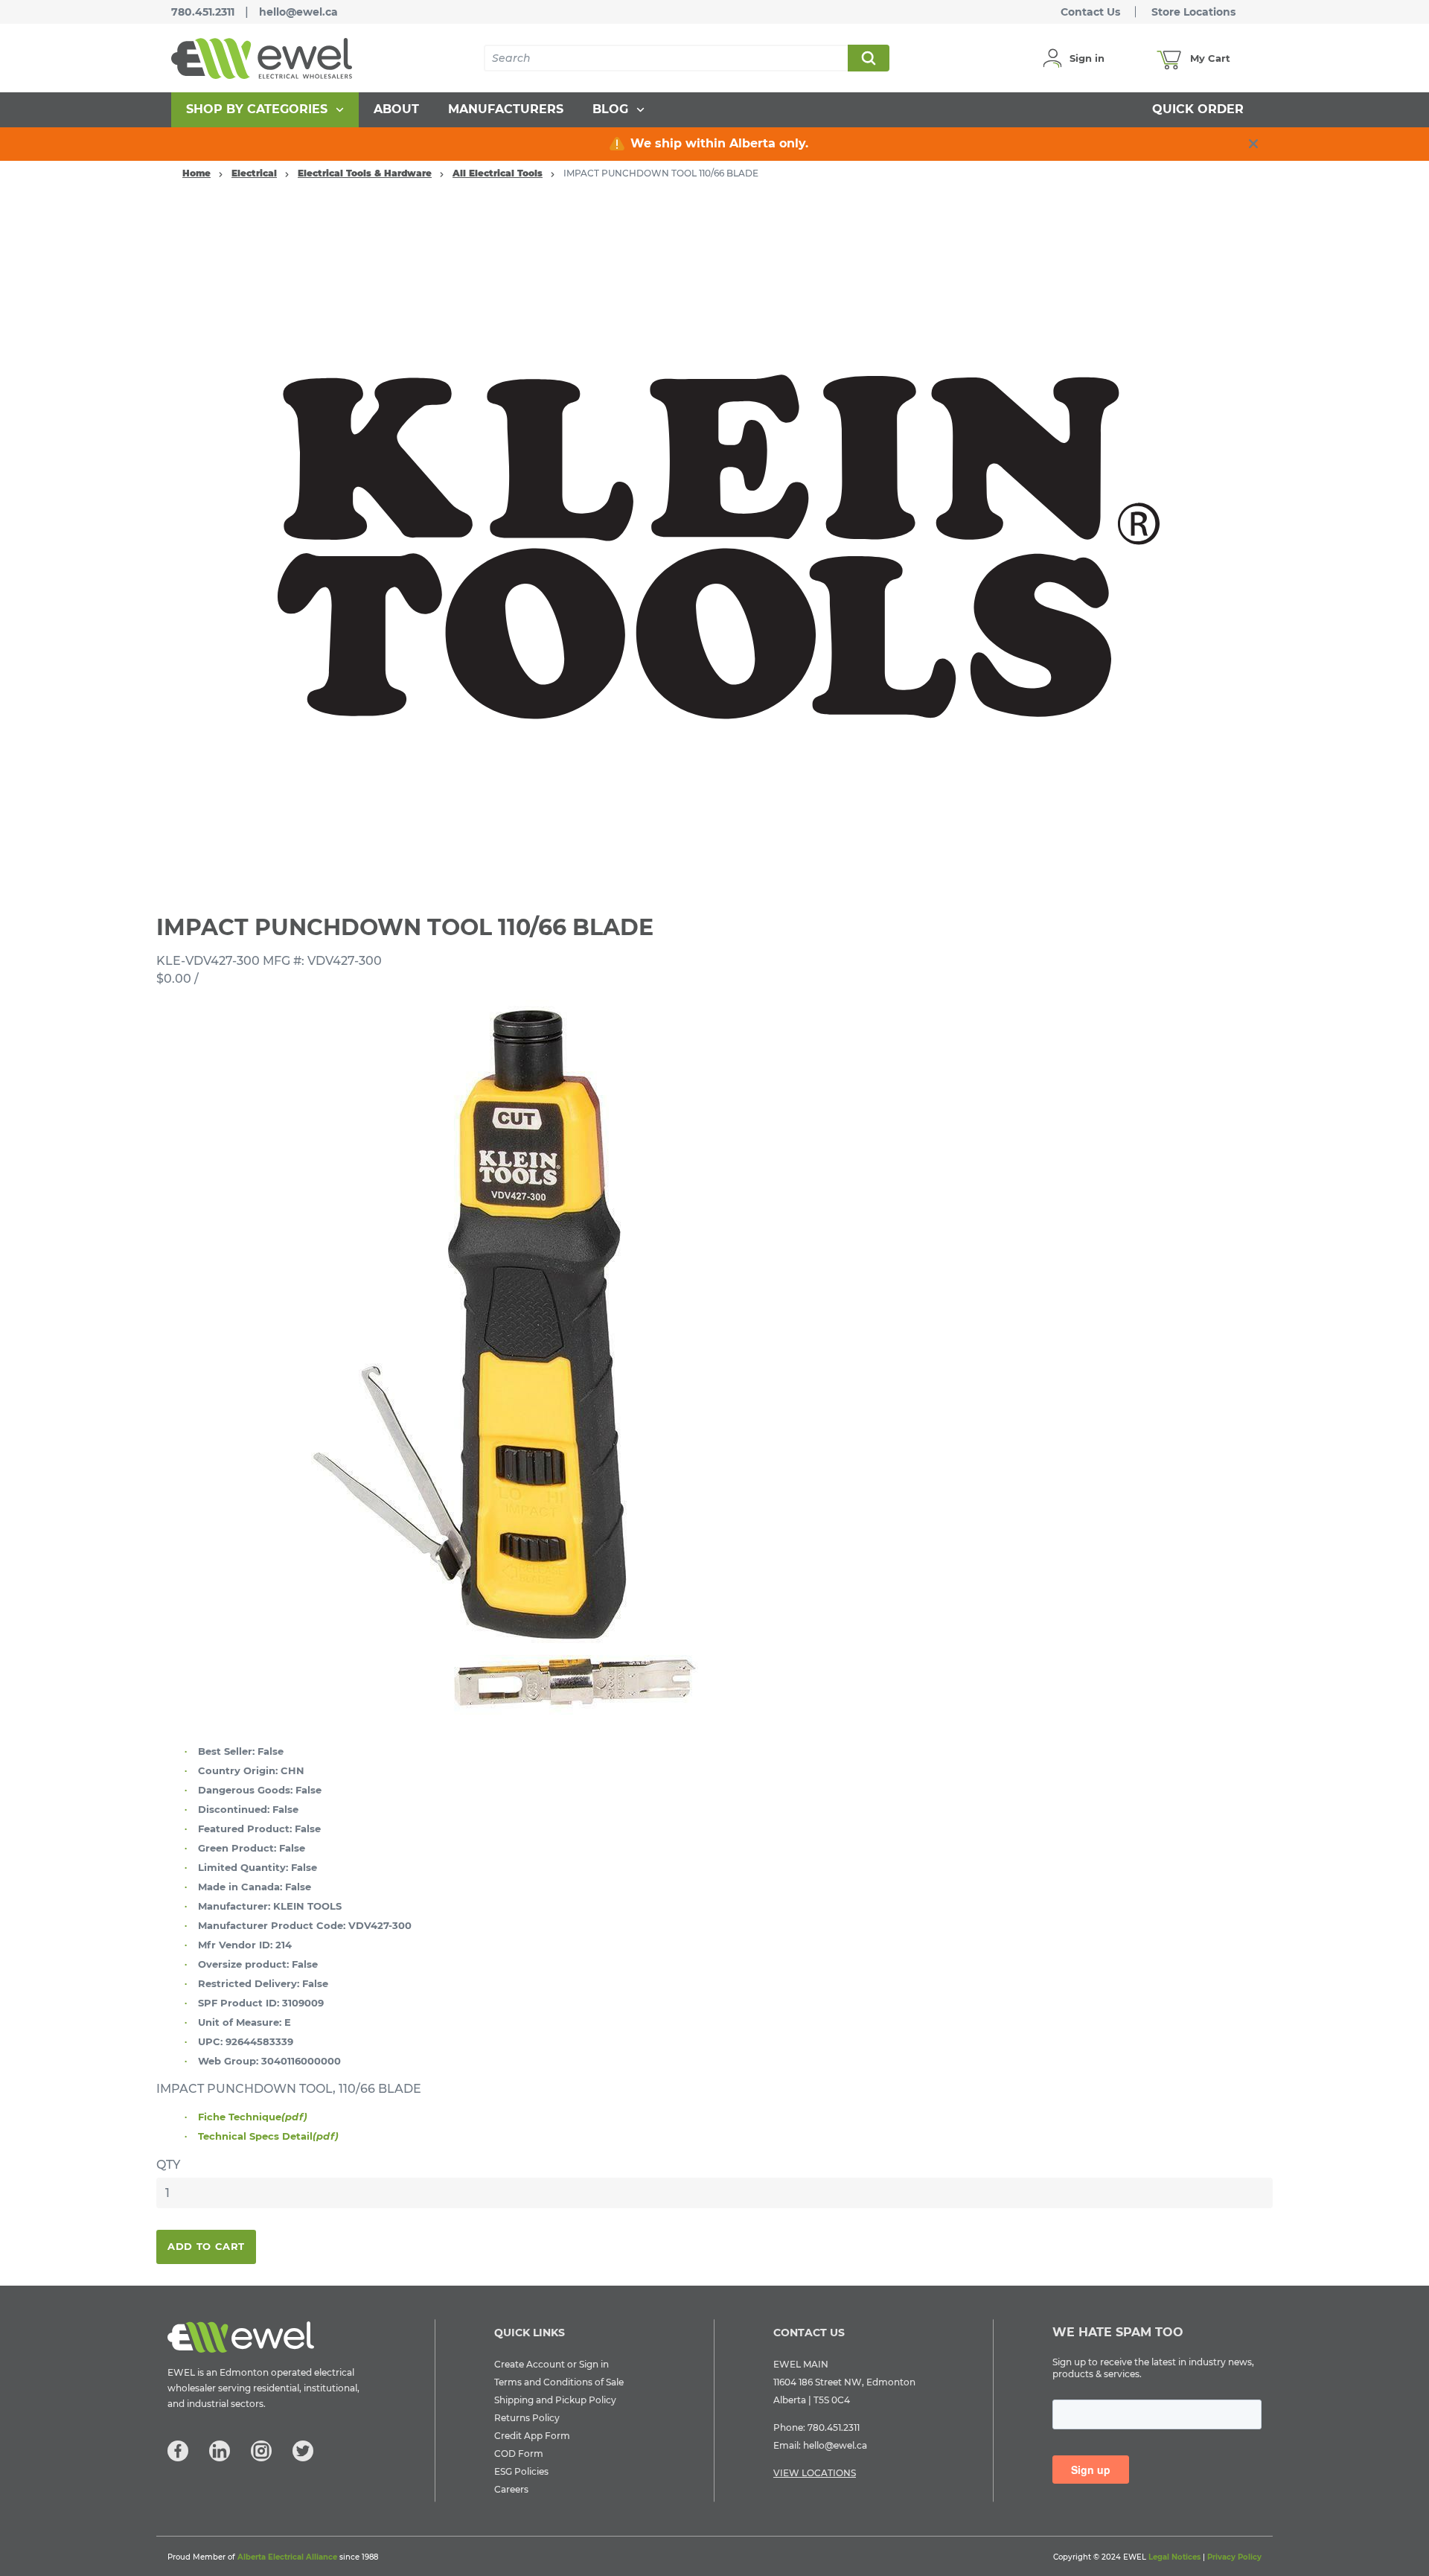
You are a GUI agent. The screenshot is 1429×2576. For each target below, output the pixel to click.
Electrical (254, 173)
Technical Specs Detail (268, 2136)
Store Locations (1193, 12)
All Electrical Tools (498, 173)
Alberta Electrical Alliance (287, 2557)
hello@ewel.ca (298, 12)
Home (196, 173)
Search (868, 58)
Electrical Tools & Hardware (365, 173)
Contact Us (1090, 12)
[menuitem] (265, 110)
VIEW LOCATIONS (815, 2473)
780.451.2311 (203, 12)
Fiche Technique (253, 2117)
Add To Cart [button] (206, 2246)
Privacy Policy (1234, 2557)
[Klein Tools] (714, 543)
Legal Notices (1174, 2557)
